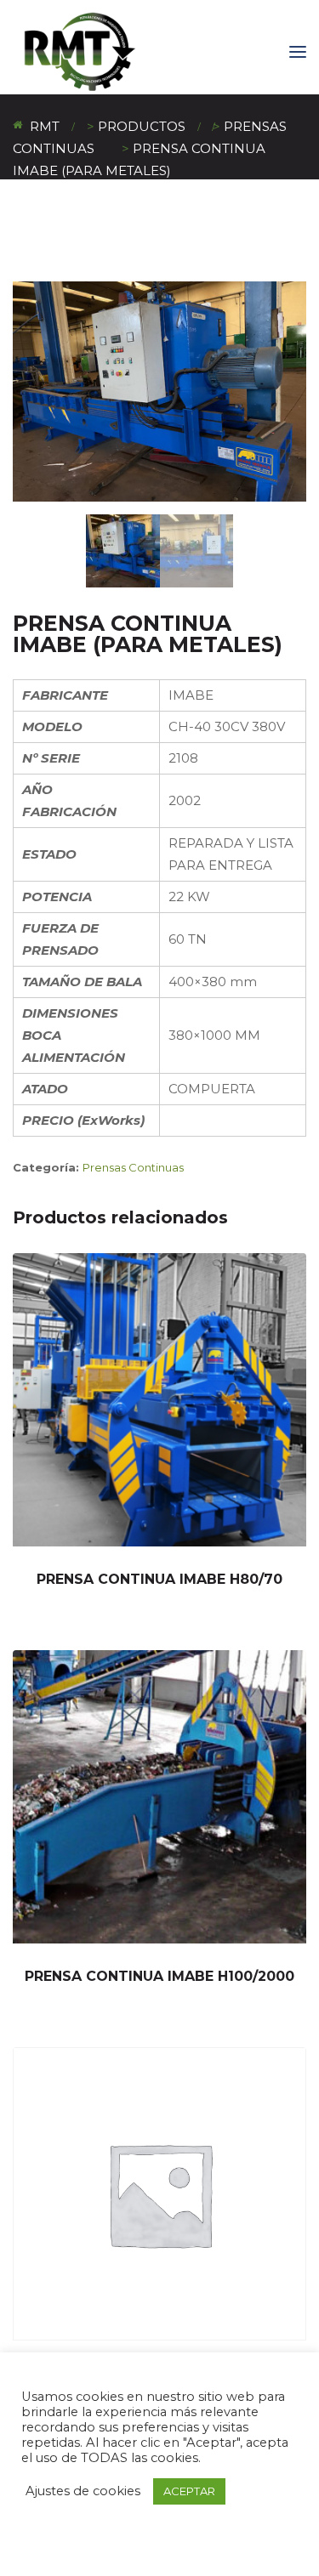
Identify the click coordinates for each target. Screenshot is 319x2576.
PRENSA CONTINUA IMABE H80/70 (159, 1579)
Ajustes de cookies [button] (83, 2491)
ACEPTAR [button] (189, 2491)
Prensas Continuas (133, 1167)
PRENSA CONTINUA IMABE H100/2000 (159, 1976)
